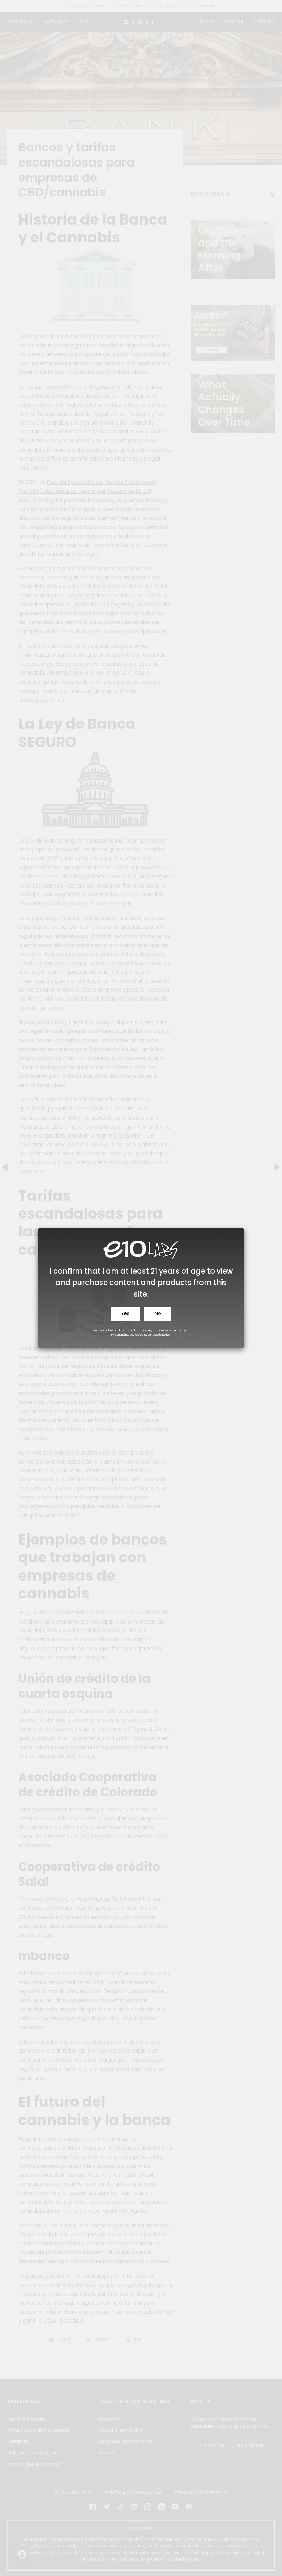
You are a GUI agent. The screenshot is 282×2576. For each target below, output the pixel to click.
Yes (125, 1314)
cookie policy (162, 1335)
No (158, 1314)
